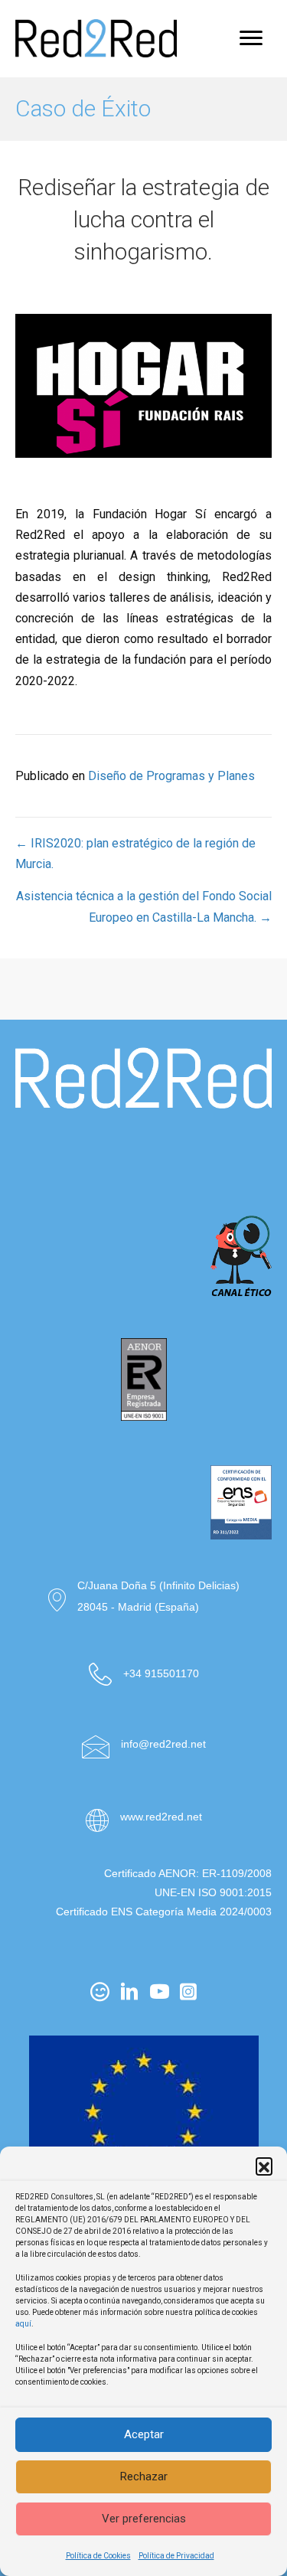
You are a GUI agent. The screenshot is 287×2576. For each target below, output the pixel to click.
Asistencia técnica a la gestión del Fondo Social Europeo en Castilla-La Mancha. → (144, 906)
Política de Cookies (98, 2556)
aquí (23, 2324)
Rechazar (144, 2476)
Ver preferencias (144, 2519)
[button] (264, 2166)
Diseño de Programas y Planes (171, 776)
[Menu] (251, 38)
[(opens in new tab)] (144, 1159)
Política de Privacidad (176, 2556)
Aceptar (144, 2434)
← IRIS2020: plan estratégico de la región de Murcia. (135, 854)
